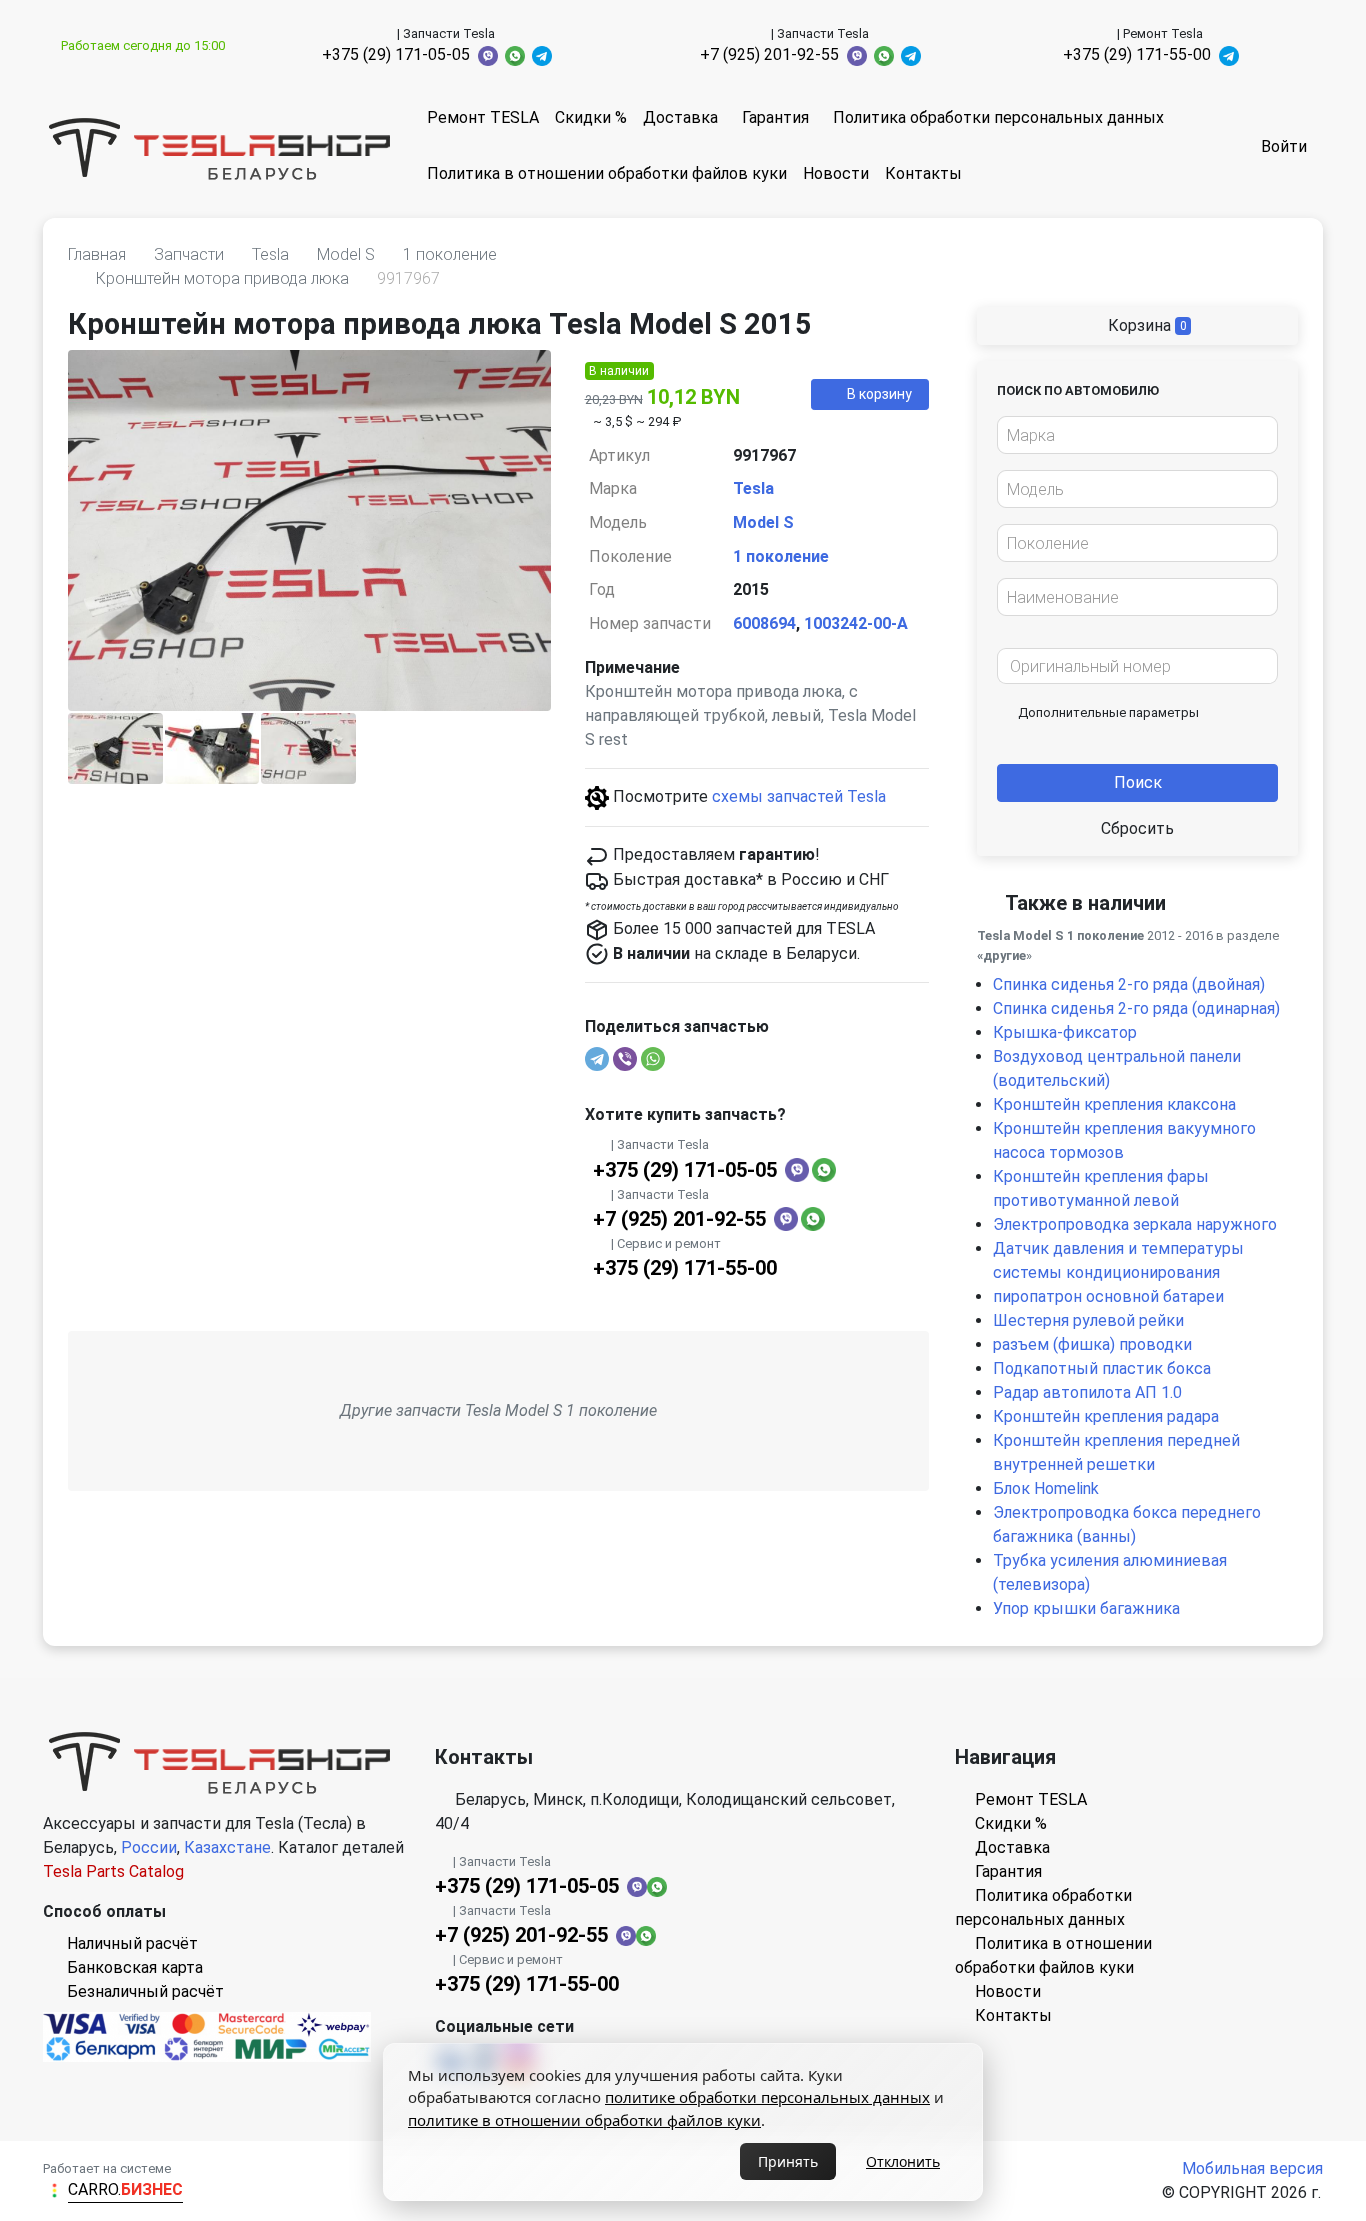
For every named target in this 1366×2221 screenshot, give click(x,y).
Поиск (1138, 782)
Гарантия (775, 117)
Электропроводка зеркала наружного (1135, 1224)
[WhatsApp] (653, 1059)
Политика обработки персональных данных (998, 117)
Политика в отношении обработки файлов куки (607, 173)
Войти (1284, 146)
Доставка (680, 117)
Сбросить (1137, 828)
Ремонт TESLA (483, 117)
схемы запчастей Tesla (799, 796)
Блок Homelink (1046, 1488)
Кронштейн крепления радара (1106, 1416)
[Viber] (625, 1059)
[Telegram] (597, 1059)
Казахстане (227, 1847)
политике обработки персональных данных (767, 2097)
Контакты (923, 173)
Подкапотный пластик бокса (1102, 1368)
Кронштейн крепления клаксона (1114, 1104)
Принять (788, 2161)
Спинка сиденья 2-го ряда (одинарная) (1136, 1008)
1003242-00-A (856, 623)
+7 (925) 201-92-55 (769, 54)
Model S (763, 522)
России (149, 1847)
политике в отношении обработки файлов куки (584, 2120)
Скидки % (591, 117)
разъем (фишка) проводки (1092, 1344)
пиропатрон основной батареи (1108, 1296)
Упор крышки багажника (1086, 1608)
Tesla (753, 488)
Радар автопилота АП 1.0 (1087, 1392)
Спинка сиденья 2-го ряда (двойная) (1129, 984)
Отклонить (903, 2161)
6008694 (764, 623)
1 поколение (781, 556)
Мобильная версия (1252, 2168)
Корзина (1145, 325)
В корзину (879, 394)
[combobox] (1137, 435)
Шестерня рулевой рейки (1088, 1320)
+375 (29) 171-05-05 (396, 54)
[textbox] (1132, 436)
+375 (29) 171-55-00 (1137, 54)
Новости (836, 173)
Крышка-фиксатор (1065, 1032)
